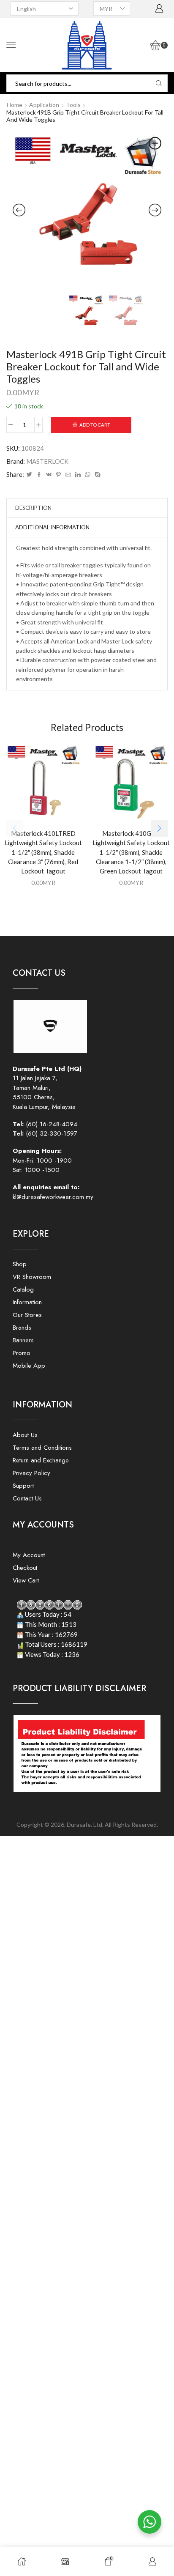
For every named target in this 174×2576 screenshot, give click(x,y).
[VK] (49, 475)
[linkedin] (78, 475)
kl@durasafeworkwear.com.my (53, 1197)
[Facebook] (39, 475)
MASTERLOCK (47, 461)
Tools (73, 105)
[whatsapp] (88, 475)
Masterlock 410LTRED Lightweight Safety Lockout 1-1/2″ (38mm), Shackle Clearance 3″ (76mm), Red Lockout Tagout (43, 852)
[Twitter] (29, 475)
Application (44, 105)
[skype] (97, 475)
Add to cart (95, 425)
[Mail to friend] (68, 475)
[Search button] (159, 83)
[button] (159, 828)
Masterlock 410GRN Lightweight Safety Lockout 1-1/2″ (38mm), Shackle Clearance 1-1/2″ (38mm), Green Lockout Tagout (131, 852)
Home (15, 105)
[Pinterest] (58, 475)
